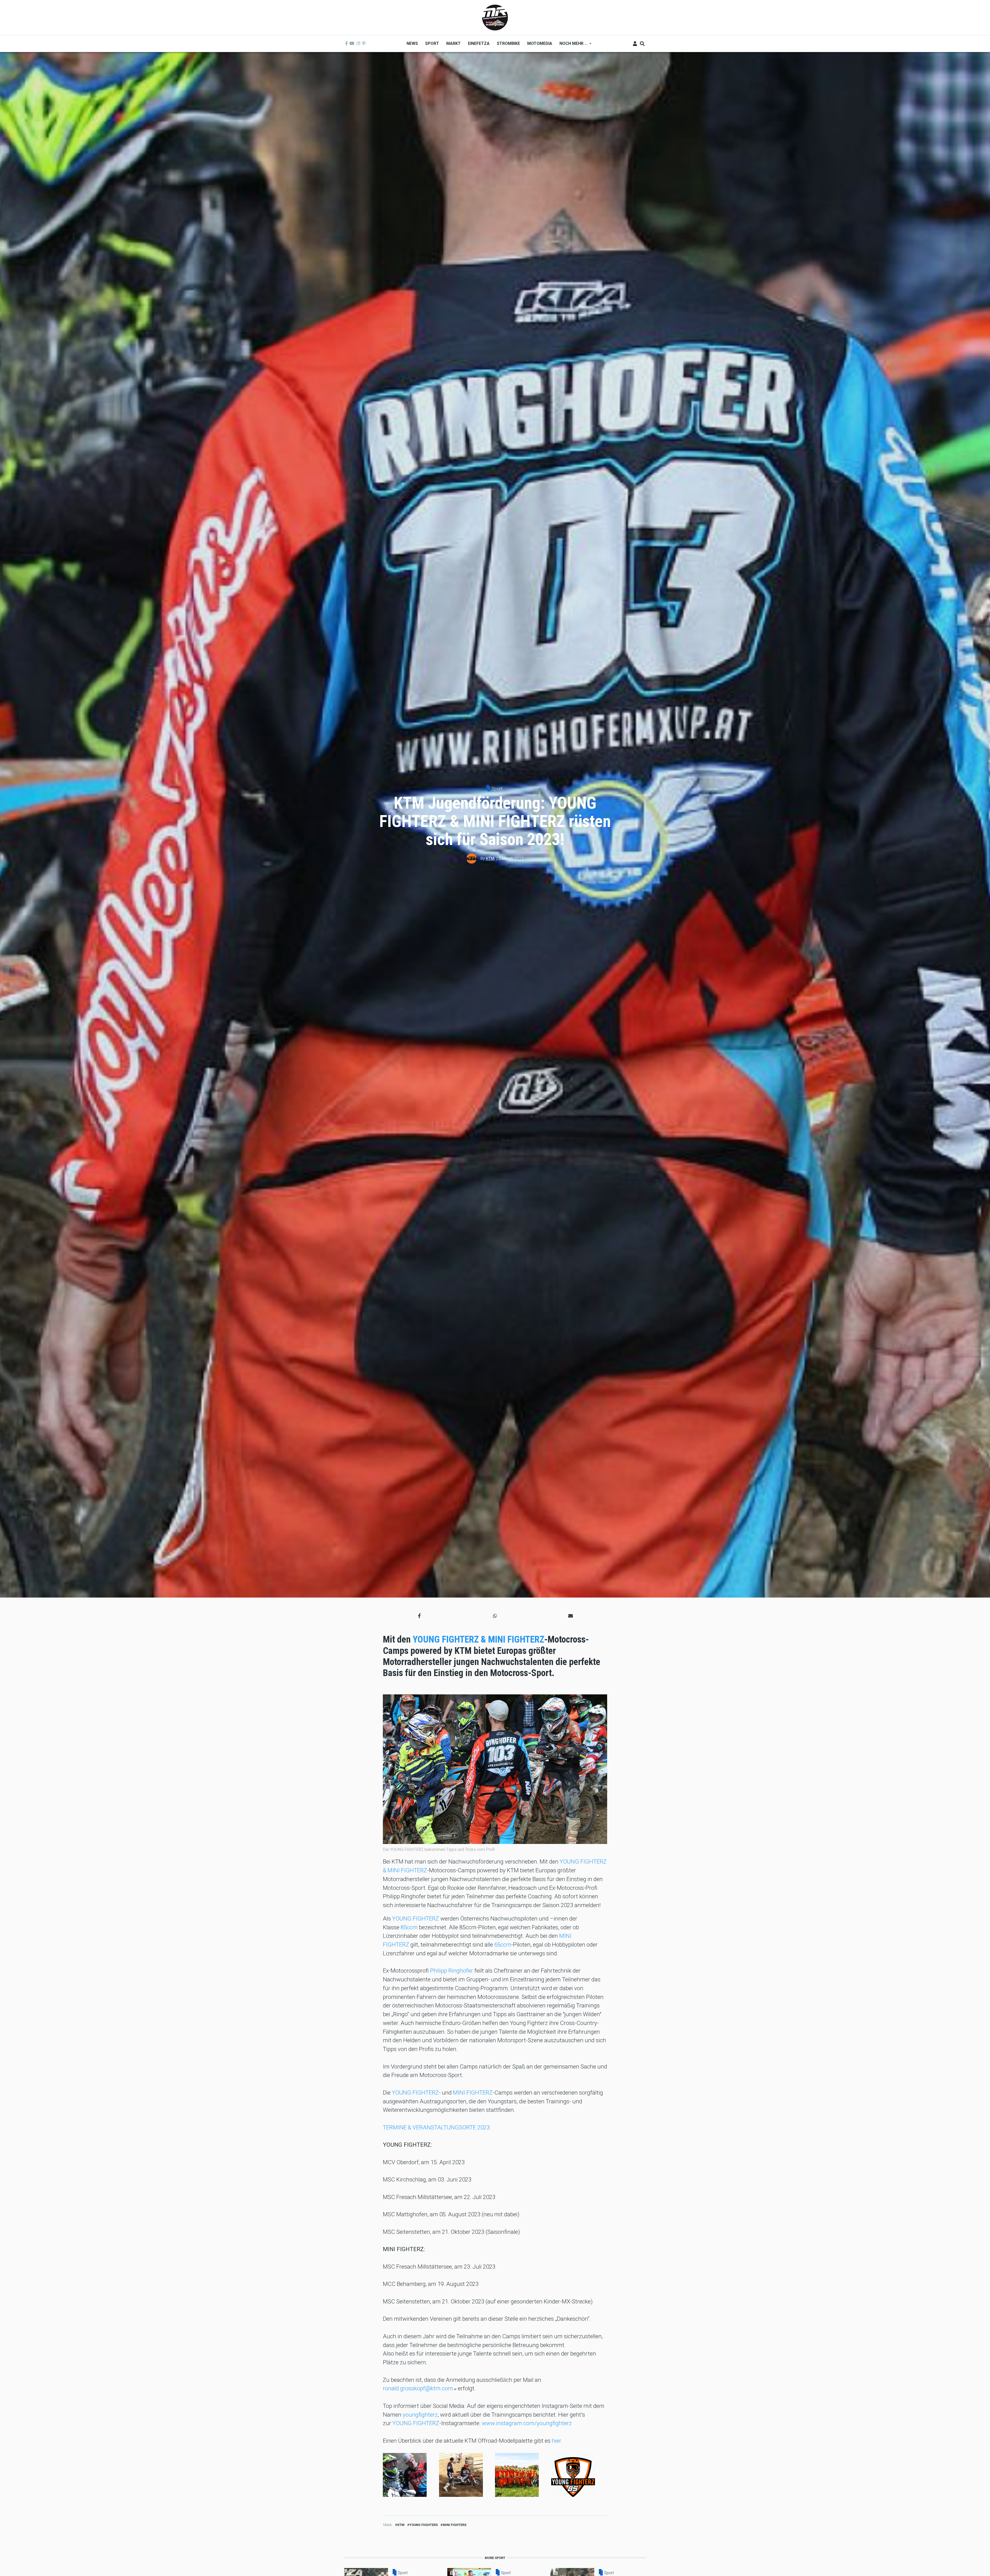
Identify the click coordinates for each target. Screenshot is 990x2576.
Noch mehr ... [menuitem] (572, 45)
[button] (419, 1616)
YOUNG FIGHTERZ (416, 1918)
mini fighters (455, 2525)
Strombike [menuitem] (508, 43)
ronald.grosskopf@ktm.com (418, 2388)
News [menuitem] (412, 43)
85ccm (409, 1927)
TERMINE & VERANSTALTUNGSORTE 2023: (437, 2127)
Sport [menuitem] (432, 43)
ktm (401, 2525)
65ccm (503, 1945)
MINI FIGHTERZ (473, 2093)
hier (556, 2441)
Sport (497, 789)
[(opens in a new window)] (346, 44)
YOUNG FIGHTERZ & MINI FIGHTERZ (478, 1639)
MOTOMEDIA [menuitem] (540, 43)
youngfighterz (420, 2415)
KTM (490, 859)
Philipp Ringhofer (452, 1971)
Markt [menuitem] (453, 43)
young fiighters (424, 2525)
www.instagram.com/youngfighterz (527, 2423)
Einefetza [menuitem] (479, 43)
